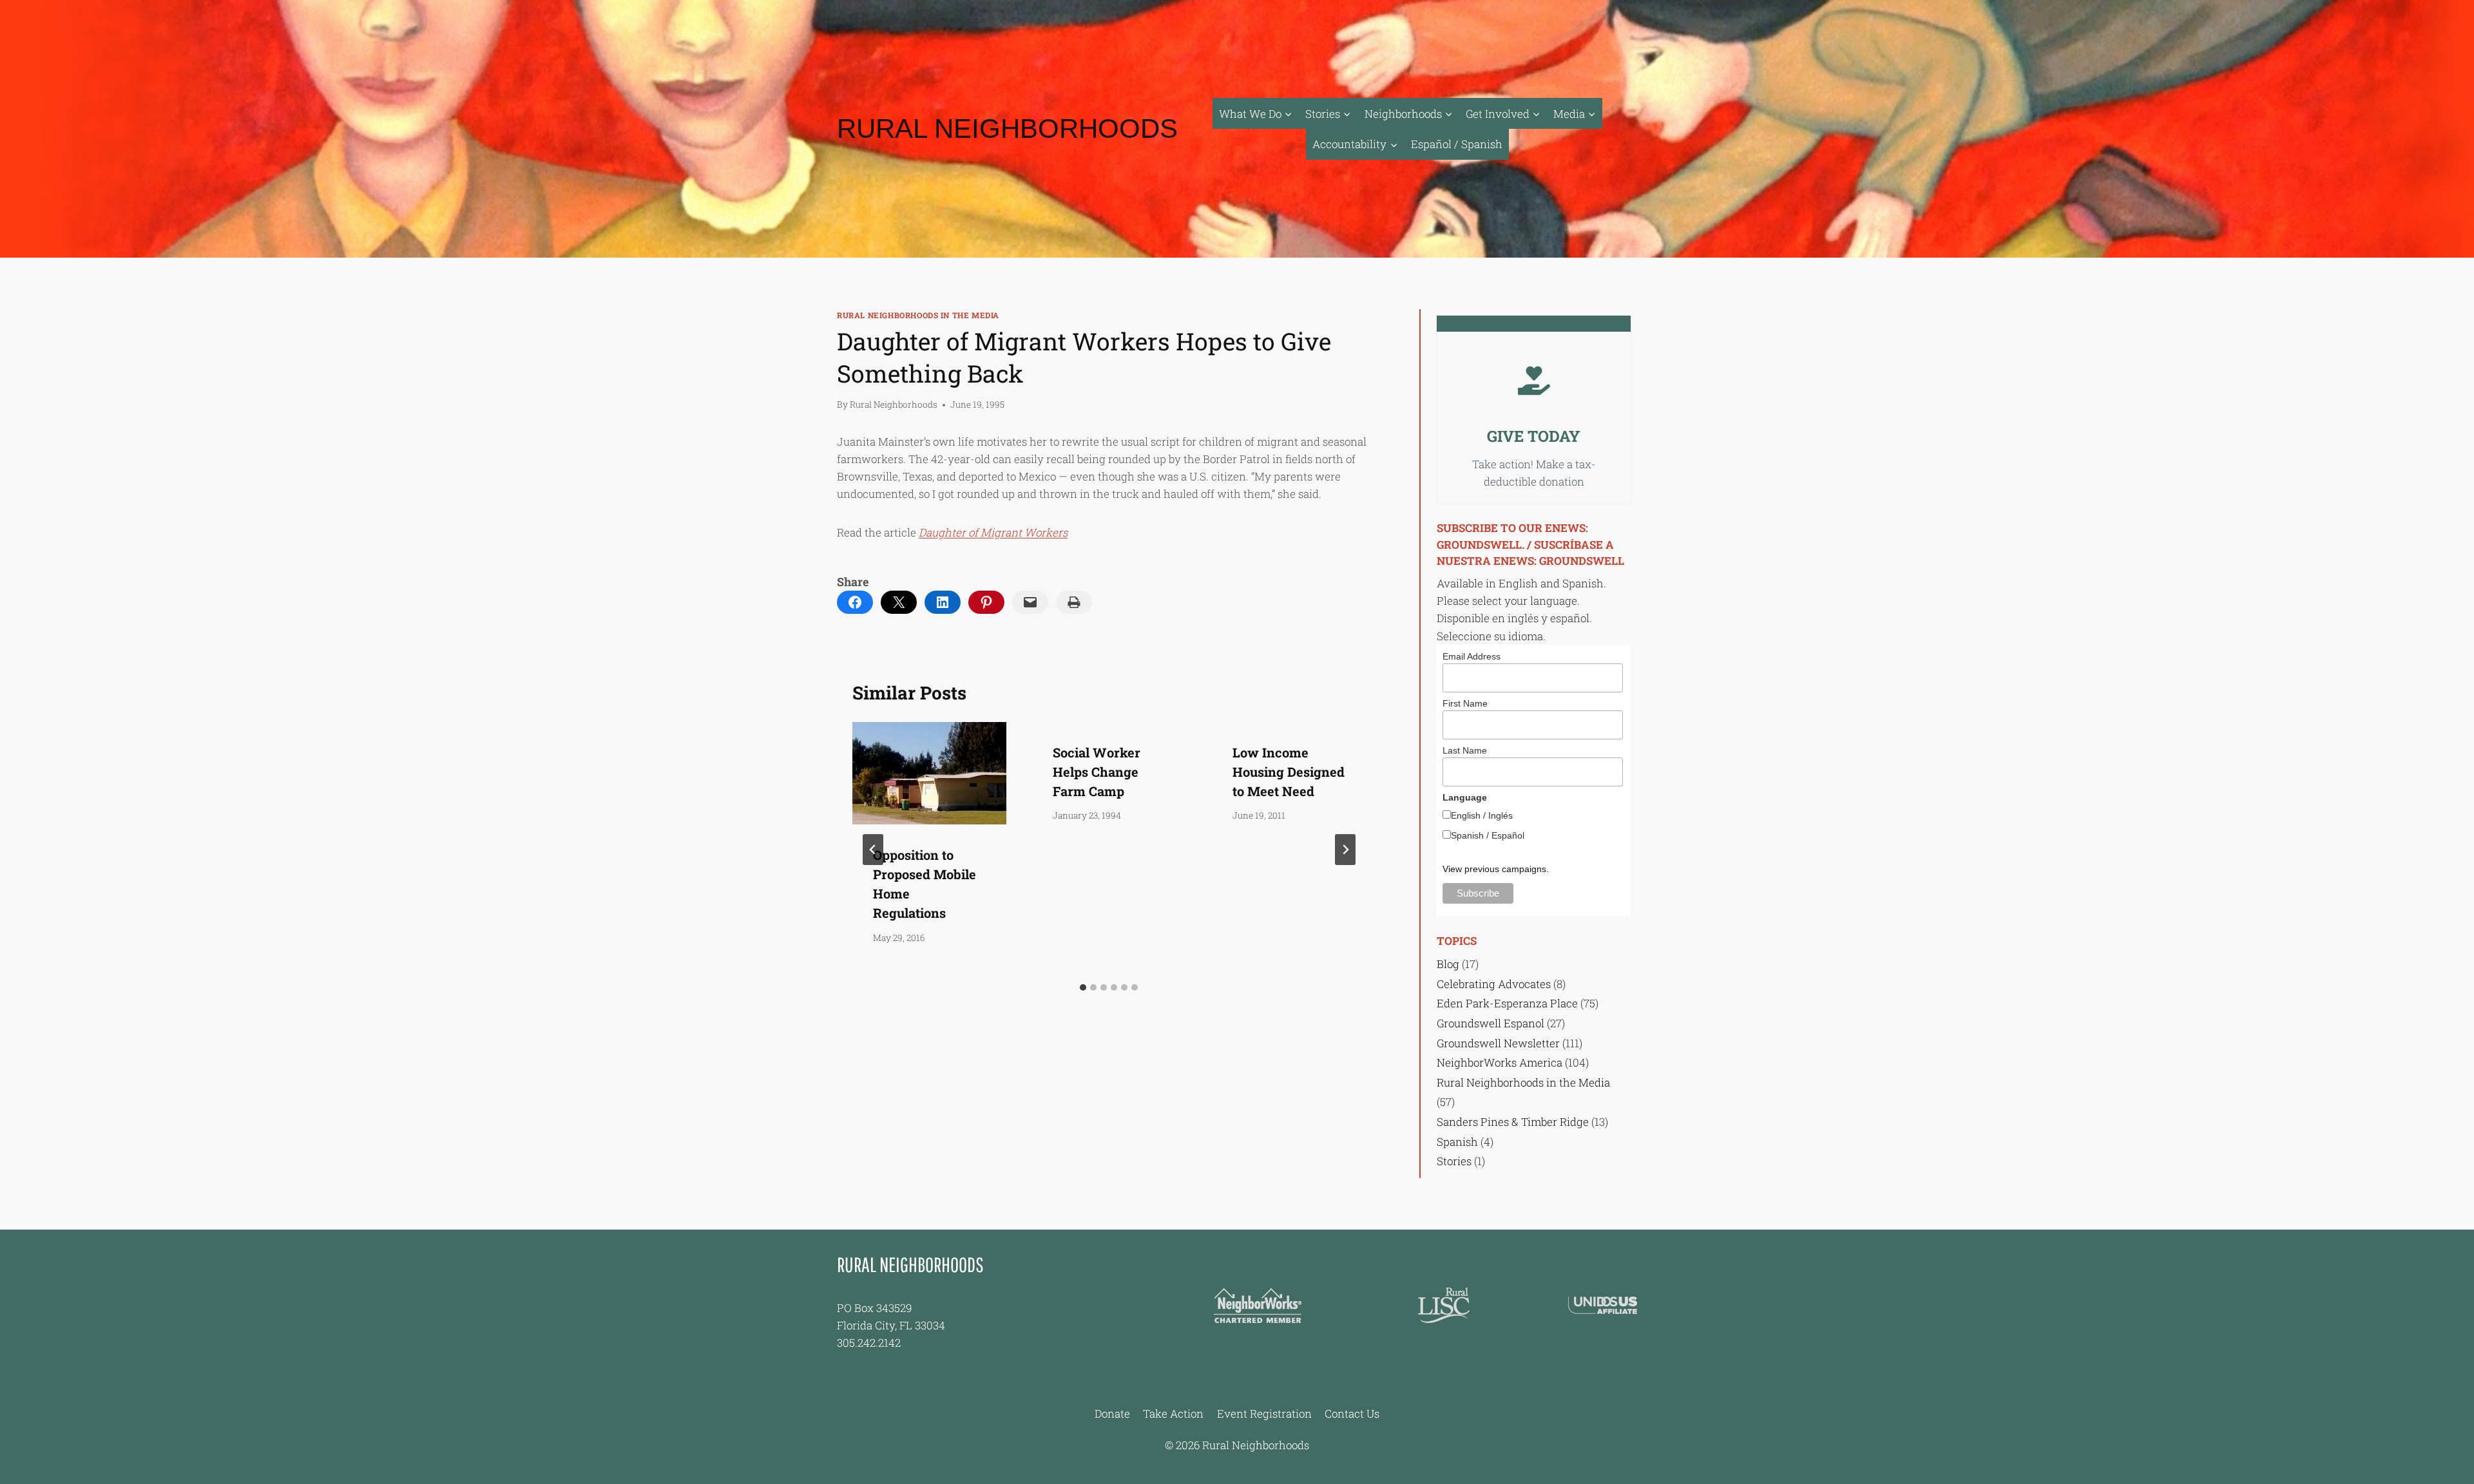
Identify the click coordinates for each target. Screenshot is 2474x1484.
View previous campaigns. (1496, 869)
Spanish (1457, 1142)
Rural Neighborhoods (894, 404)
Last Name (1465, 750)
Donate (1112, 1413)
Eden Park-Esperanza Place (1507, 1003)
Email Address (1472, 656)
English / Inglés (1482, 815)
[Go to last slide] (873, 850)
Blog (1448, 964)
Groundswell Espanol (1491, 1023)
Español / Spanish (1457, 144)
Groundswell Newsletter (1498, 1043)
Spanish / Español (1488, 835)
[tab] (1083, 987)
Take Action (1173, 1413)
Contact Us (1352, 1413)
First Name (1465, 703)
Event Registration (1264, 1413)
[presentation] (929, 773)
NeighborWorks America (1500, 1062)
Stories (1454, 1161)
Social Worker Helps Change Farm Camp (1097, 772)
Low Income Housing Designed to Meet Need (1289, 772)
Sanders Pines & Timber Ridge (1513, 1122)
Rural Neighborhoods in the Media (918, 315)
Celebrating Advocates (1494, 984)
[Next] (1345, 850)
